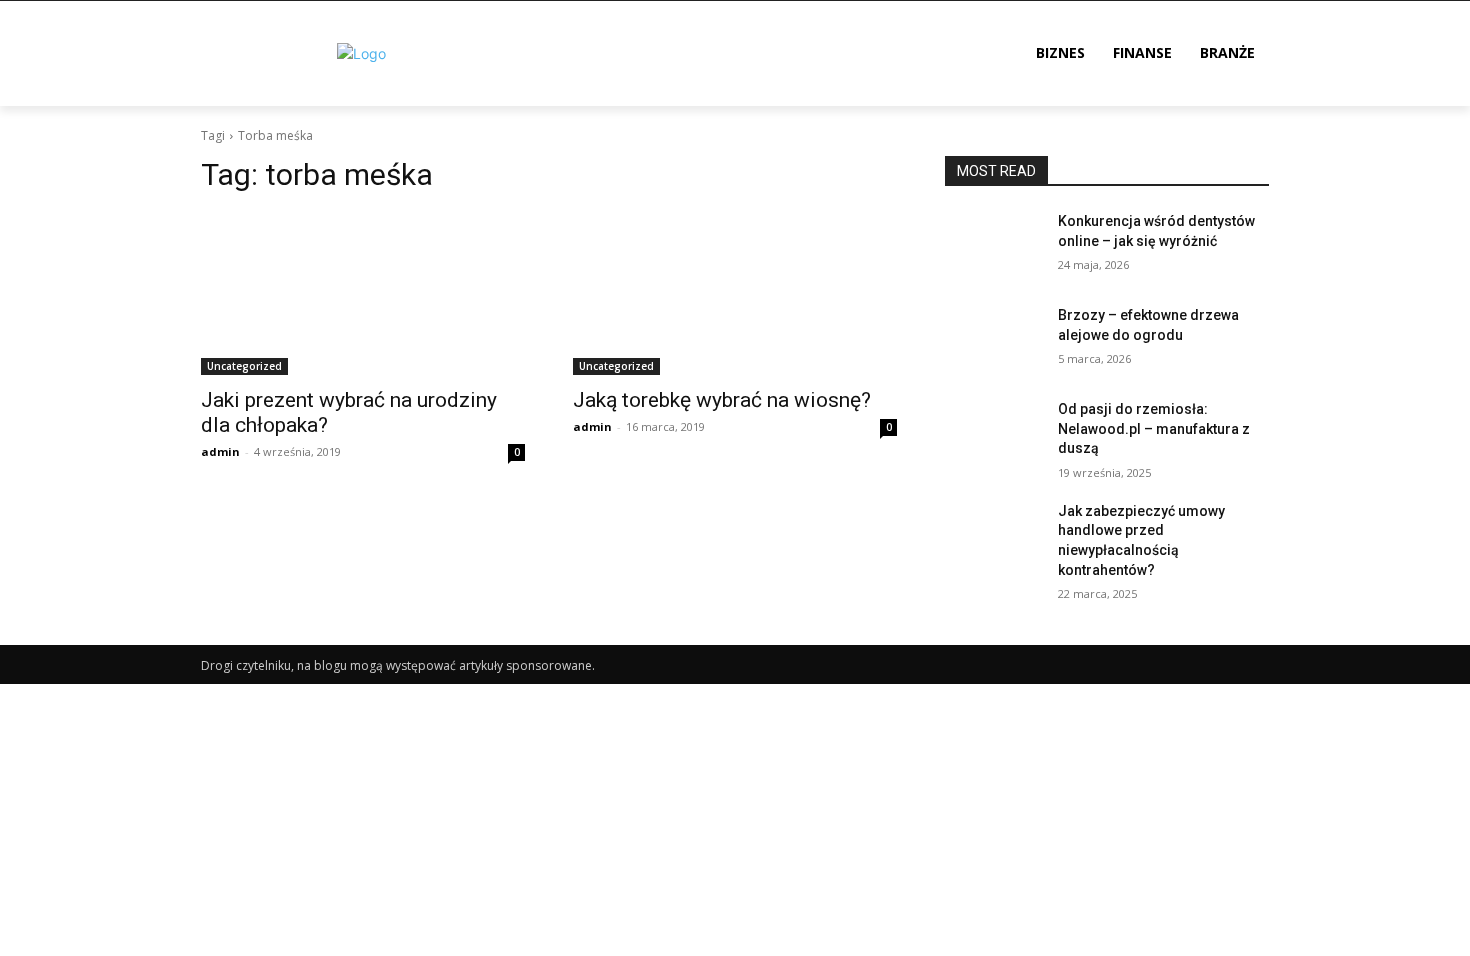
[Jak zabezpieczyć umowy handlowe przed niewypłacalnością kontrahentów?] (993, 536)
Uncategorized (244, 366)
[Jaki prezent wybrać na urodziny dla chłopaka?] (363, 294)
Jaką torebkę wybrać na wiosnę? (722, 400)
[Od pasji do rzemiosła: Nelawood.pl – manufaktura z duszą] (993, 434)
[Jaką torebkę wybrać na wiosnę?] (735, 294)
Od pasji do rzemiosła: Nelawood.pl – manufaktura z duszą (1154, 428)
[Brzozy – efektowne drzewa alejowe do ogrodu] (993, 340)
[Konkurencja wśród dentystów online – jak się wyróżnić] (993, 246)
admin (220, 451)
